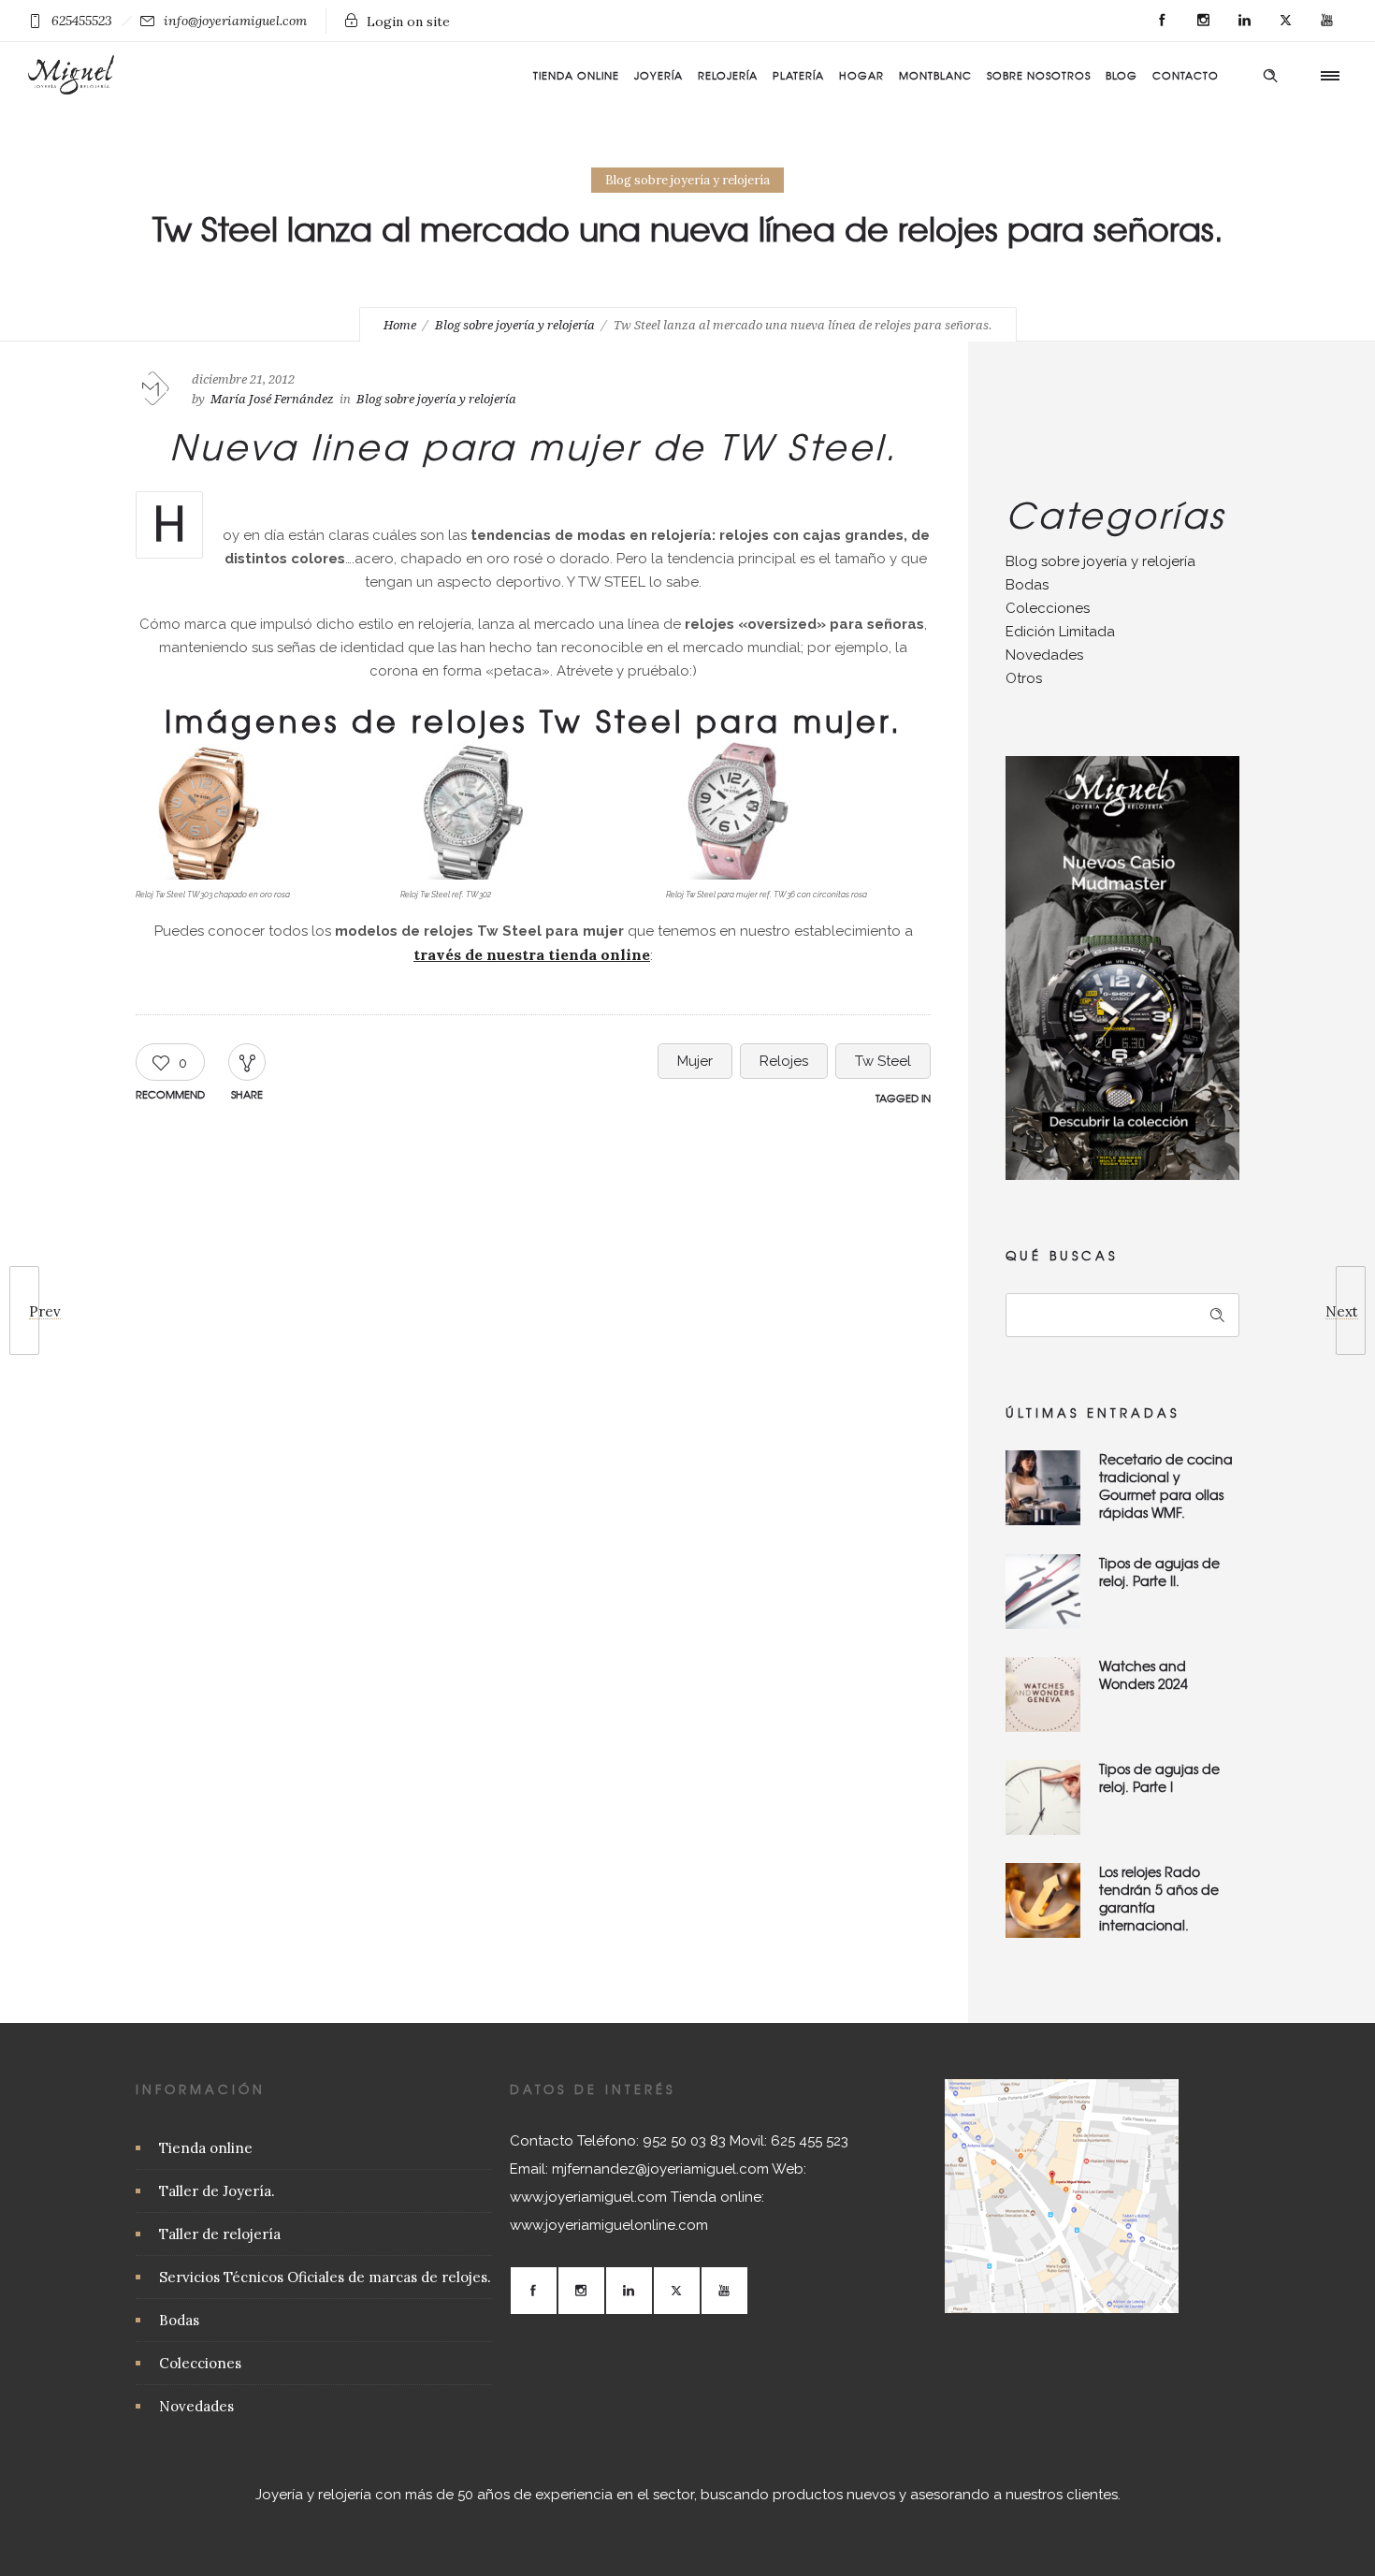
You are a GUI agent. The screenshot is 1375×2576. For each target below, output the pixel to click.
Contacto (1186, 75)
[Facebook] (1162, 21)
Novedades (1044, 655)
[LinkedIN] (1244, 21)
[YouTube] (1326, 21)
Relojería (728, 75)
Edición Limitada (1060, 632)
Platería (798, 75)
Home (400, 325)
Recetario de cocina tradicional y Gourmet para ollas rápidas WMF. (1166, 1485)
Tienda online (576, 75)
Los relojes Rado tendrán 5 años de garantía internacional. (1159, 1898)
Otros (1024, 678)
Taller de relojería (220, 2234)
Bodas (1027, 585)
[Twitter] (1285, 21)
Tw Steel (883, 1061)
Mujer (695, 1061)
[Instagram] (1203, 21)
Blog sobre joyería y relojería (515, 325)
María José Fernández (272, 399)
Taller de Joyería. (217, 2191)
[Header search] (1270, 73)
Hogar (861, 75)
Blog (1122, 75)
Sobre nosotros (1039, 75)
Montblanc (935, 75)
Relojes (784, 1061)
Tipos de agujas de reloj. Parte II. (1159, 1572)
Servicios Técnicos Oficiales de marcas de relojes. (325, 2277)
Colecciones (1048, 608)
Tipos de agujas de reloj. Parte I (1159, 1777)
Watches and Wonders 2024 (1143, 1674)
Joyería (659, 75)
